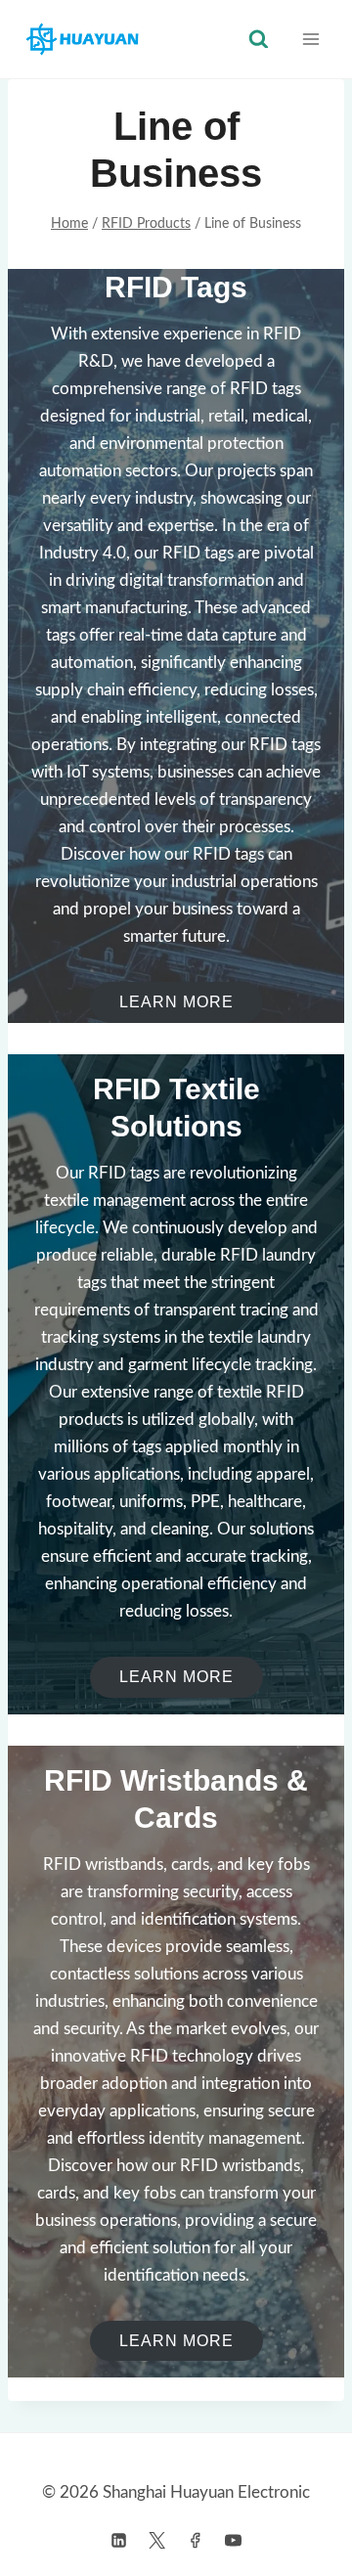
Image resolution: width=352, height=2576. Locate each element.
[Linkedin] (118, 2540)
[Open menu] (310, 39)
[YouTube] (234, 2540)
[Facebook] (196, 2540)
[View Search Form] (259, 40)
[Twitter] (156, 2540)
